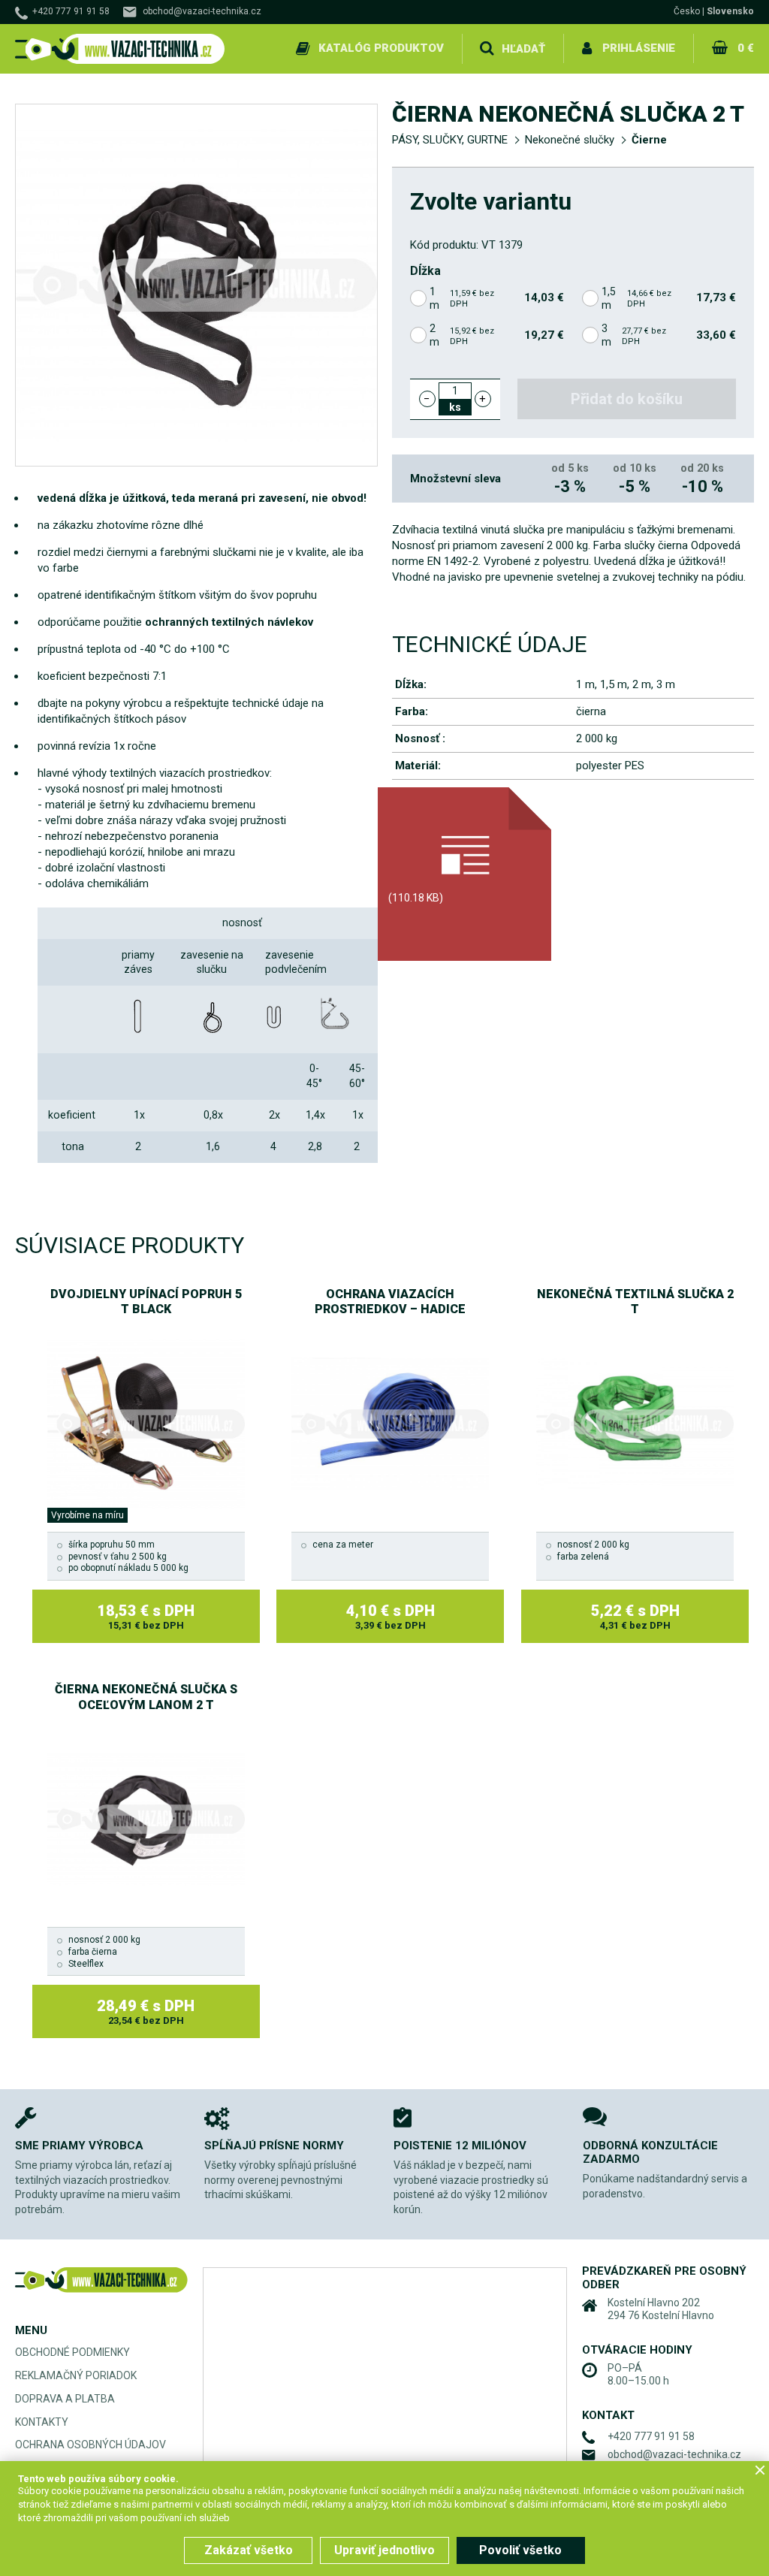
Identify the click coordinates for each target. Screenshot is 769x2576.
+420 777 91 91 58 (71, 11)
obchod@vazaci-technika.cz (202, 11)
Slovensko (730, 11)
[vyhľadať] (487, 49)
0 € (746, 48)
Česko (687, 11)
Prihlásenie (639, 48)
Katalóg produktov (381, 48)
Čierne (649, 140)
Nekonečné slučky (570, 140)
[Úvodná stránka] (120, 49)
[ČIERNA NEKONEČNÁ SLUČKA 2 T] (196, 285)
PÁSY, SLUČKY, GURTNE (450, 140)
